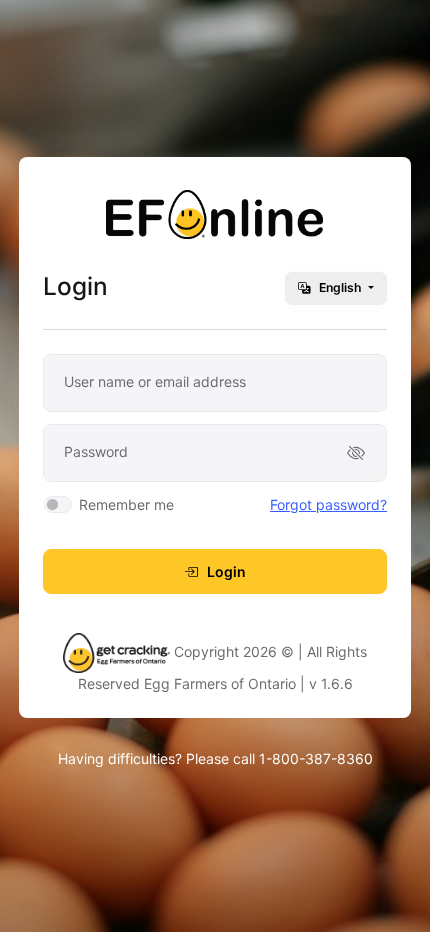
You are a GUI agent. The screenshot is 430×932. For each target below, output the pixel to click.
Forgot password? (328, 504)
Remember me (126, 504)
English (340, 287)
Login (225, 571)
